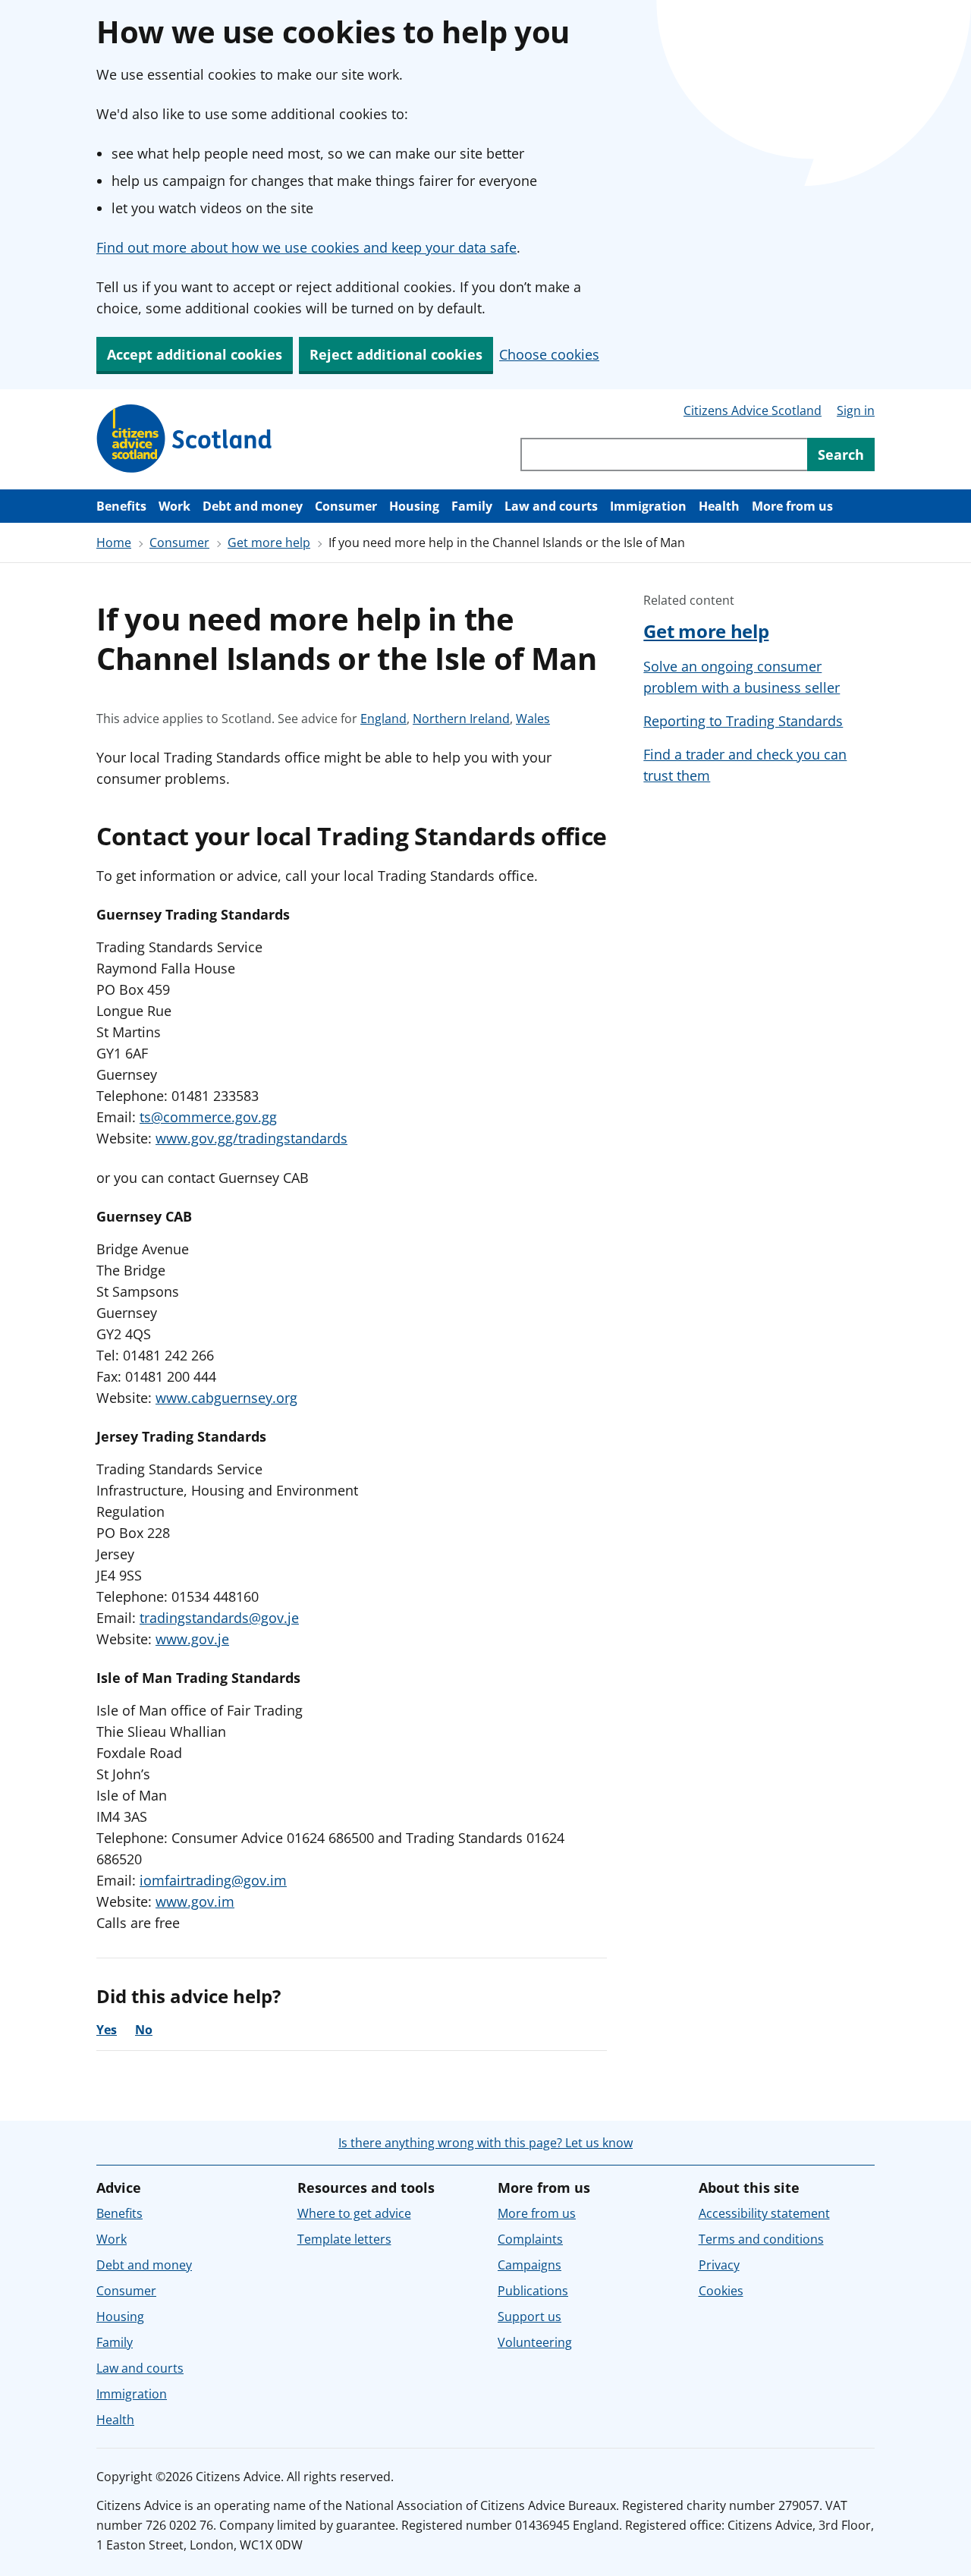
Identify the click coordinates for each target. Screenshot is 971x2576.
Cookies (721, 2291)
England (383, 719)
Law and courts (551, 506)
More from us (792, 506)
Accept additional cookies (195, 354)
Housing (414, 506)
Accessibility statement (764, 2213)
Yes (107, 2030)
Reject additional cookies (396, 354)
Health (719, 506)
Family (472, 506)
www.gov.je (192, 1639)
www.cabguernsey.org (226, 1398)
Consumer (346, 506)
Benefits (121, 506)
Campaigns (529, 2265)
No (144, 2030)
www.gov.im (195, 1901)
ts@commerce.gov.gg (208, 1117)
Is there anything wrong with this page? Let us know (485, 2143)
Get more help (269, 543)
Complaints (530, 2239)
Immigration (648, 506)
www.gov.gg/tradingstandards (251, 1138)
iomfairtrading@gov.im (213, 1880)
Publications (533, 2291)
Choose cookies (549, 354)
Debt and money (253, 506)
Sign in (856, 410)
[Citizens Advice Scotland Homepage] (185, 439)
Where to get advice (354, 2213)
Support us (529, 2317)
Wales (533, 719)
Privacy (719, 2265)
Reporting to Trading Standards (743, 721)
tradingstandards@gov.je (219, 1618)
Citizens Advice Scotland (753, 410)
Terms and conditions (761, 2239)
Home (114, 543)
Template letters (344, 2239)
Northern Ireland (461, 719)
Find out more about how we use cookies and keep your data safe (306, 247)
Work (174, 506)
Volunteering (535, 2342)
